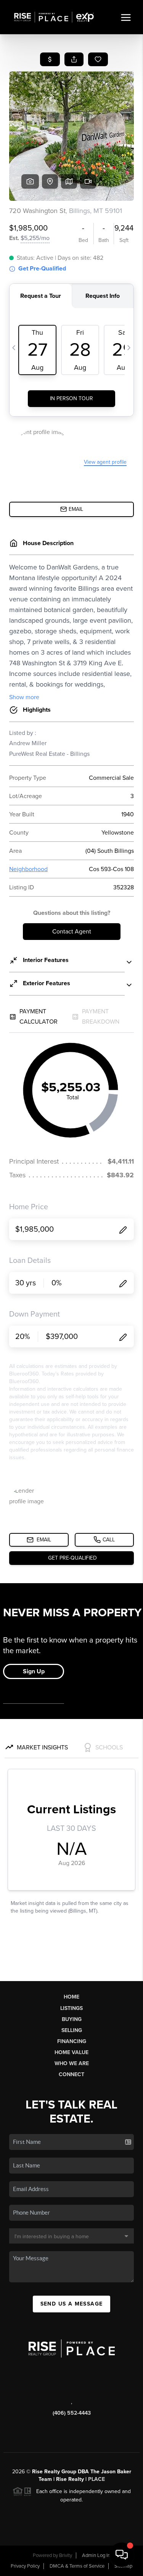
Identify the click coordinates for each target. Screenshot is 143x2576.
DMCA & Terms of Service (77, 2566)
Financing (72, 2041)
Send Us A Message (72, 2304)
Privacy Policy (25, 2566)
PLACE (96, 2479)
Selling (72, 2030)
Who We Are (72, 2063)
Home (71, 1997)
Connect (71, 2074)
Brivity (66, 2555)
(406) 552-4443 (72, 2413)
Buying (72, 2019)
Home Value (71, 2052)
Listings (71, 2008)
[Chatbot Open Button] (122, 2555)
